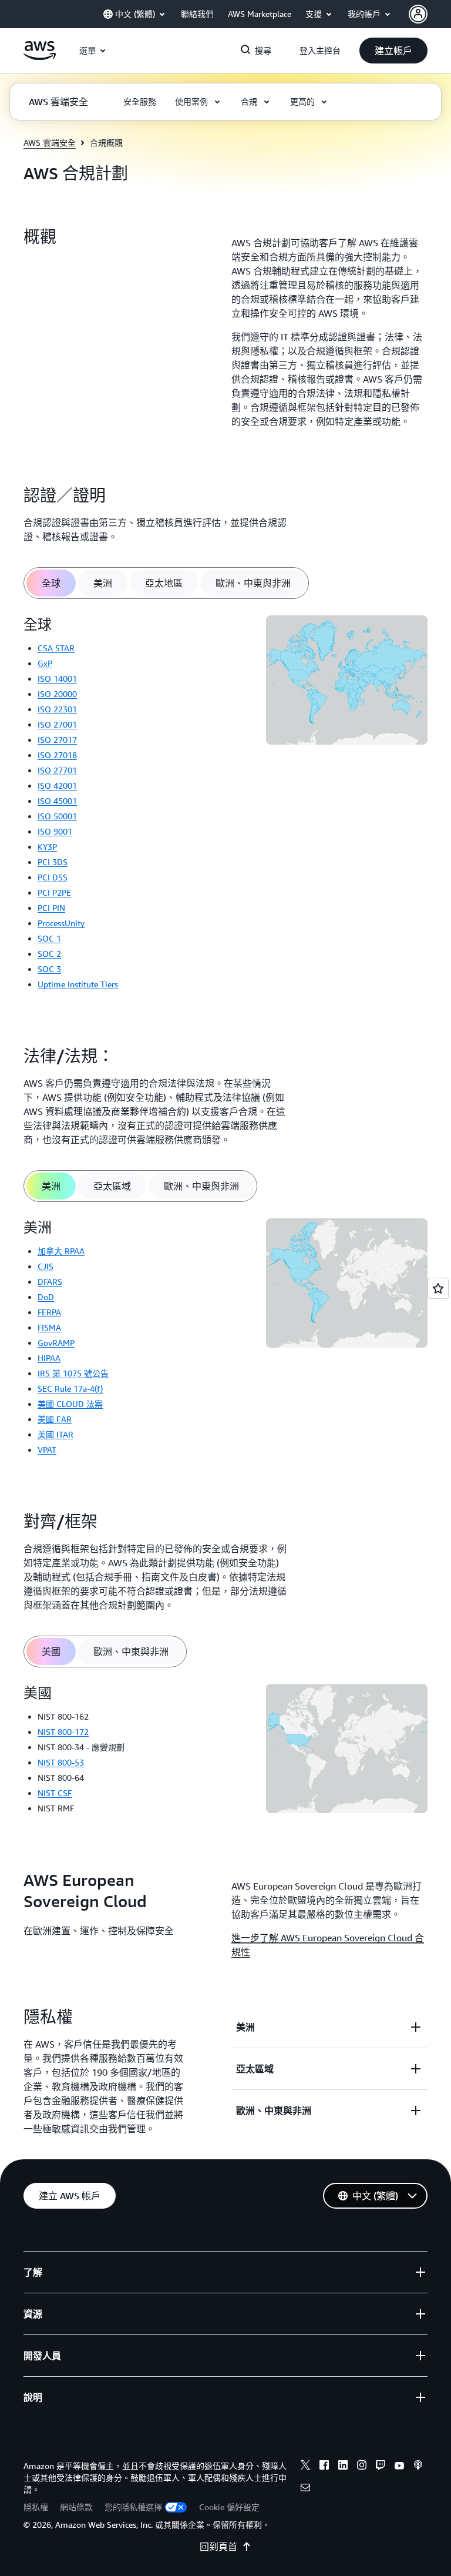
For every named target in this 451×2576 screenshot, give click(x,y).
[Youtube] (399, 2467)
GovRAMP (56, 1343)
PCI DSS (53, 877)
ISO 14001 (57, 679)
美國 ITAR (55, 1434)
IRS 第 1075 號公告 (73, 1373)
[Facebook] (324, 2467)
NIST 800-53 (61, 1762)
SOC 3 (49, 969)
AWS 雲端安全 (50, 143)
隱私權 (36, 2507)
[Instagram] (362, 2467)
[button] (393, 51)
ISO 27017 (57, 740)
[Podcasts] (418, 2467)
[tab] (51, 583)
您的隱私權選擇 (133, 2507)
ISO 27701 (57, 770)
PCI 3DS (53, 862)
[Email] (305, 2489)
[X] (305, 2467)
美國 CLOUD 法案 (70, 1404)
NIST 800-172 (63, 1732)
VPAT (47, 1450)
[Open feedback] (438, 1288)
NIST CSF (55, 1793)
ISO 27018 (57, 755)
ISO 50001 (57, 816)
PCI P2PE (54, 892)
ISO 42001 (57, 785)
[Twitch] (381, 2467)
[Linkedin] (343, 2467)
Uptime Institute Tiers (78, 984)
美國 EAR (55, 1419)
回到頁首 (218, 2547)
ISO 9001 (55, 831)
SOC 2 (49, 954)
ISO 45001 (57, 801)
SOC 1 (49, 938)
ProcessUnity (61, 923)
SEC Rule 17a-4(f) (70, 1389)
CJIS (46, 1266)
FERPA (49, 1312)
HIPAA (49, 1358)
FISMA (49, 1327)
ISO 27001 (57, 724)
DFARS (50, 1282)
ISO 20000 (57, 694)
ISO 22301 (57, 709)
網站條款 (76, 2507)
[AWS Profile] (418, 14)
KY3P (47, 847)
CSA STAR (56, 648)
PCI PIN (51, 908)
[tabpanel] (225, 807)
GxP (45, 663)
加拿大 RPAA (61, 1251)
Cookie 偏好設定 (229, 2507)
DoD (46, 1297)
